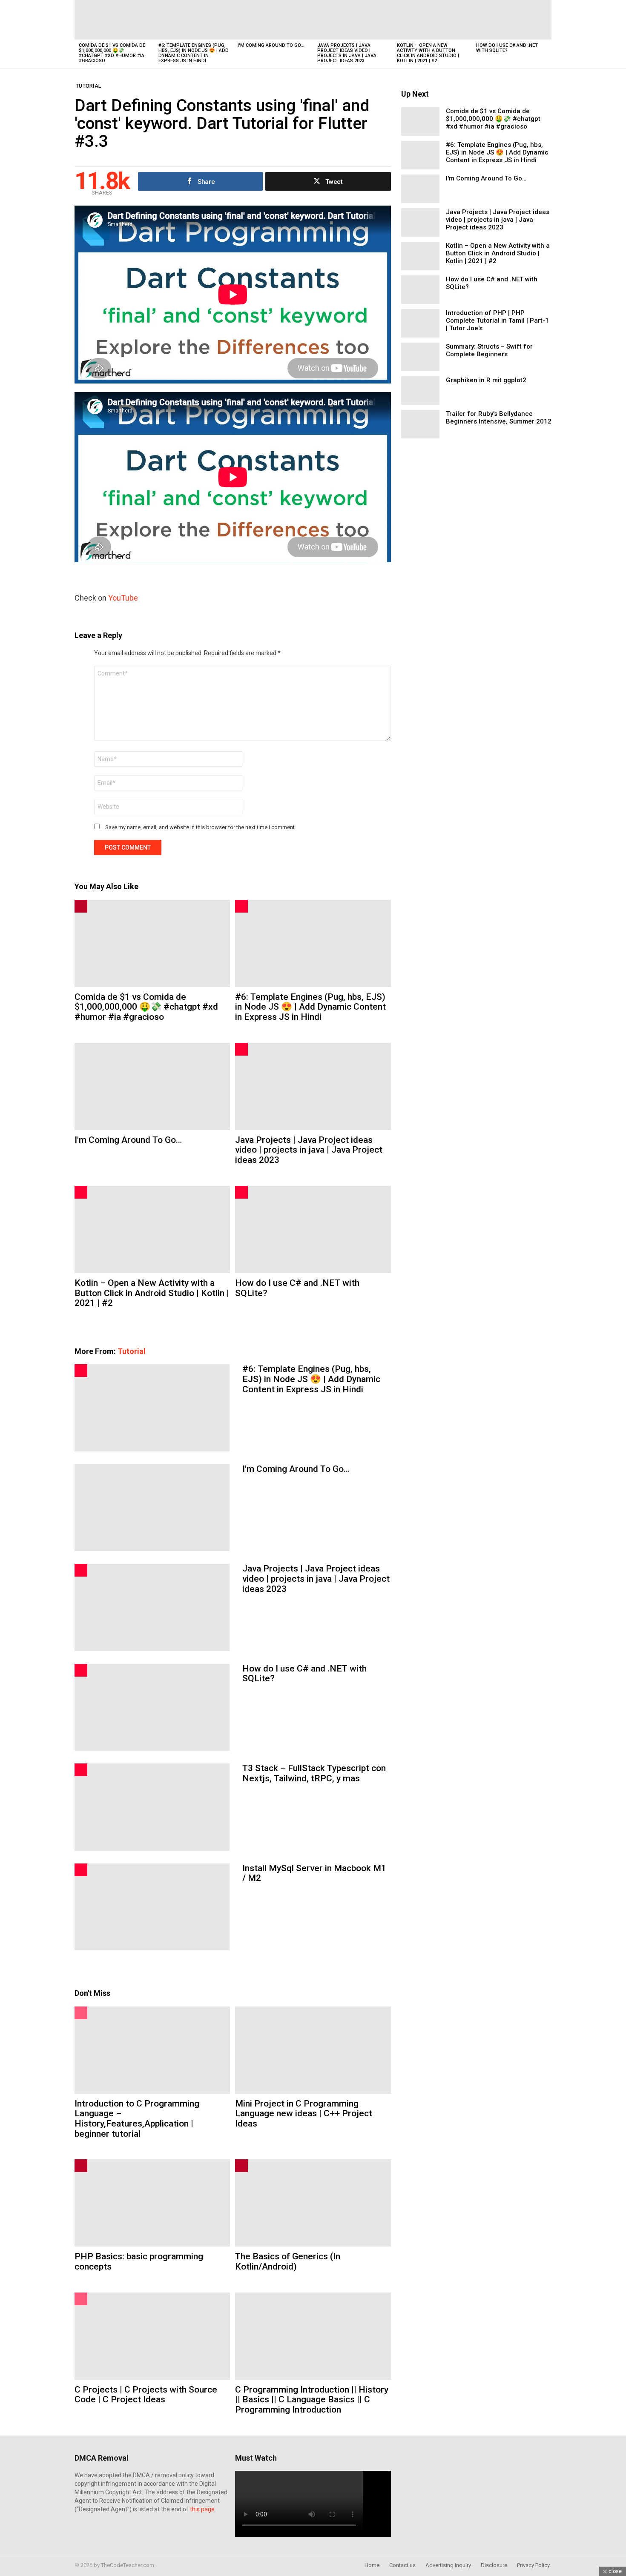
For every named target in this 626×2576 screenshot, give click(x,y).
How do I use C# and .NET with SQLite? (507, 48)
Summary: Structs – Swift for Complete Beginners (489, 350)
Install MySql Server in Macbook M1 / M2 (314, 1873)
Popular (81, 2013)
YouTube (123, 598)
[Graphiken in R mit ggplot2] (420, 391)
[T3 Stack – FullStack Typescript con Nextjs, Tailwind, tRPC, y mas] (152, 1807)
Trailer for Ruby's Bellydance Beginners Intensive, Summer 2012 (499, 418)
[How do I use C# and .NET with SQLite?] (512, 20)
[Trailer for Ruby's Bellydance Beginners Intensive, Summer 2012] (420, 424)
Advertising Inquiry (448, 2565)
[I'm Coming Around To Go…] (273, 20)
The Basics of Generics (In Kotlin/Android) (288, 2261)
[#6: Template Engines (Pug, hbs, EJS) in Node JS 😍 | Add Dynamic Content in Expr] (194, 20)
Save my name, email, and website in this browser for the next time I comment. (201, 827)
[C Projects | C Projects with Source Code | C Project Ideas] (152, 2336)
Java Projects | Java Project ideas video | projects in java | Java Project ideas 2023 (347, 53)
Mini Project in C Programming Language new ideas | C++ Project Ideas (304, 2114)
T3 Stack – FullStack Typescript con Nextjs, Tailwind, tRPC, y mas (314, 1773)
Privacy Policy (533, 2565)
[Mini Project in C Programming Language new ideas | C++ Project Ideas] (313, 2050)
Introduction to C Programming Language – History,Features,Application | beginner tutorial (137, 2119)
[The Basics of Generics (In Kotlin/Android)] (313, 2203)
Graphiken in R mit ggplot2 (486, 380)
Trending (81, 906)
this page (202, 2509)
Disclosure (494, 2565)
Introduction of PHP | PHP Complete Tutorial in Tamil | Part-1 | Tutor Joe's (497, 321)
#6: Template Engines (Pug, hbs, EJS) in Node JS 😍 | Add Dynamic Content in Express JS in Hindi (194, 53)
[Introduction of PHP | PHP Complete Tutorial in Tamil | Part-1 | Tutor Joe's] (420, 323)
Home (372, 2565)
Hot (241, 906)
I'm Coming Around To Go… (271, 45)
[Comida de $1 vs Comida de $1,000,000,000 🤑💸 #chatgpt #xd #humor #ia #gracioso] (114, 20)
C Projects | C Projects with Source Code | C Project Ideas (146, 2395)
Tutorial (132, 1351)
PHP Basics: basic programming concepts (139, 2261)
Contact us (402, 2565)
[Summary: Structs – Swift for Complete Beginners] (420, 357)
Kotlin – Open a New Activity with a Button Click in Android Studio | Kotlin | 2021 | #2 (428, 53)
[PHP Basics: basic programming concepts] (152, 2203)
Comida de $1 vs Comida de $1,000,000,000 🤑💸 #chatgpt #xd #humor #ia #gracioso (112, 53)
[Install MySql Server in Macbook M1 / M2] (152, 1907)
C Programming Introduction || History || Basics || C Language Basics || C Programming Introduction (312, 2400)
